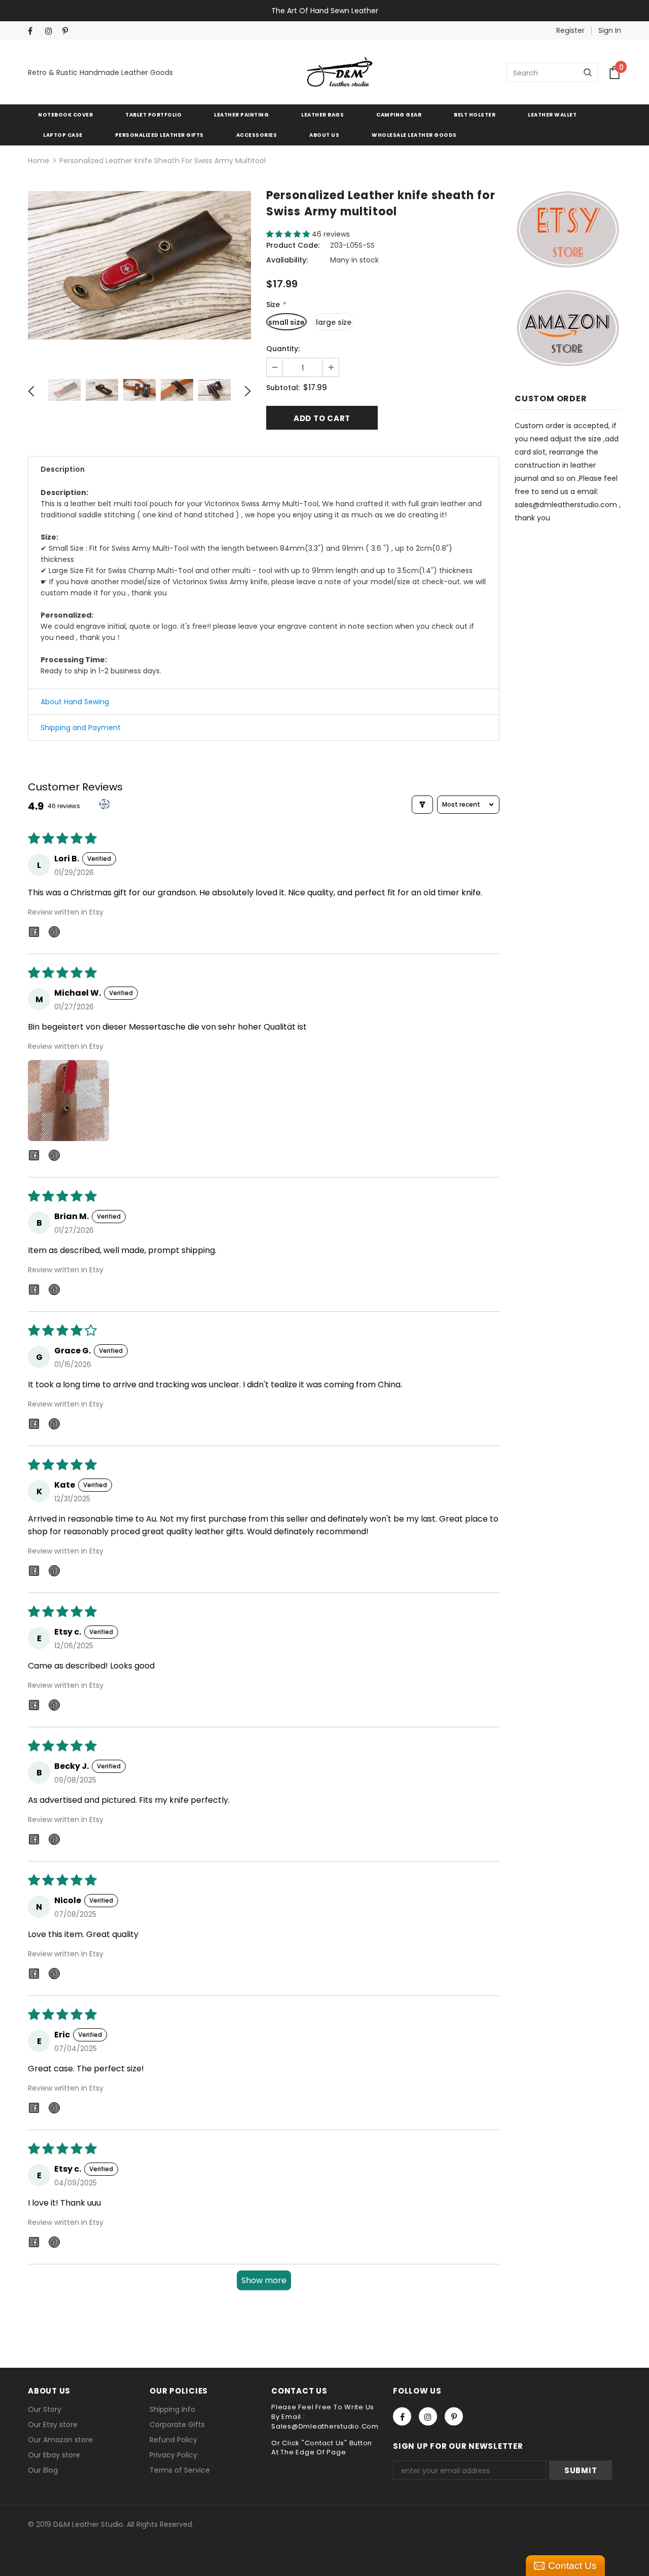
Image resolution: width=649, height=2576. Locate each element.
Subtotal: (283, 388)
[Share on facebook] (34, 934)
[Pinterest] (69, 31)
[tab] (264, 469)
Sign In (610, 30)
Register (570, 30)
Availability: (287, 260)
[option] (139, 265)
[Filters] (422, 805)
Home (39, 161)
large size (334, 322)
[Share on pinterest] (54, 934)
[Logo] (340, 72)
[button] (289, 234)
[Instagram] (51, 31)
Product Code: (293, 245)
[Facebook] (34, 31)
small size (286, 322)
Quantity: (283, 349)
